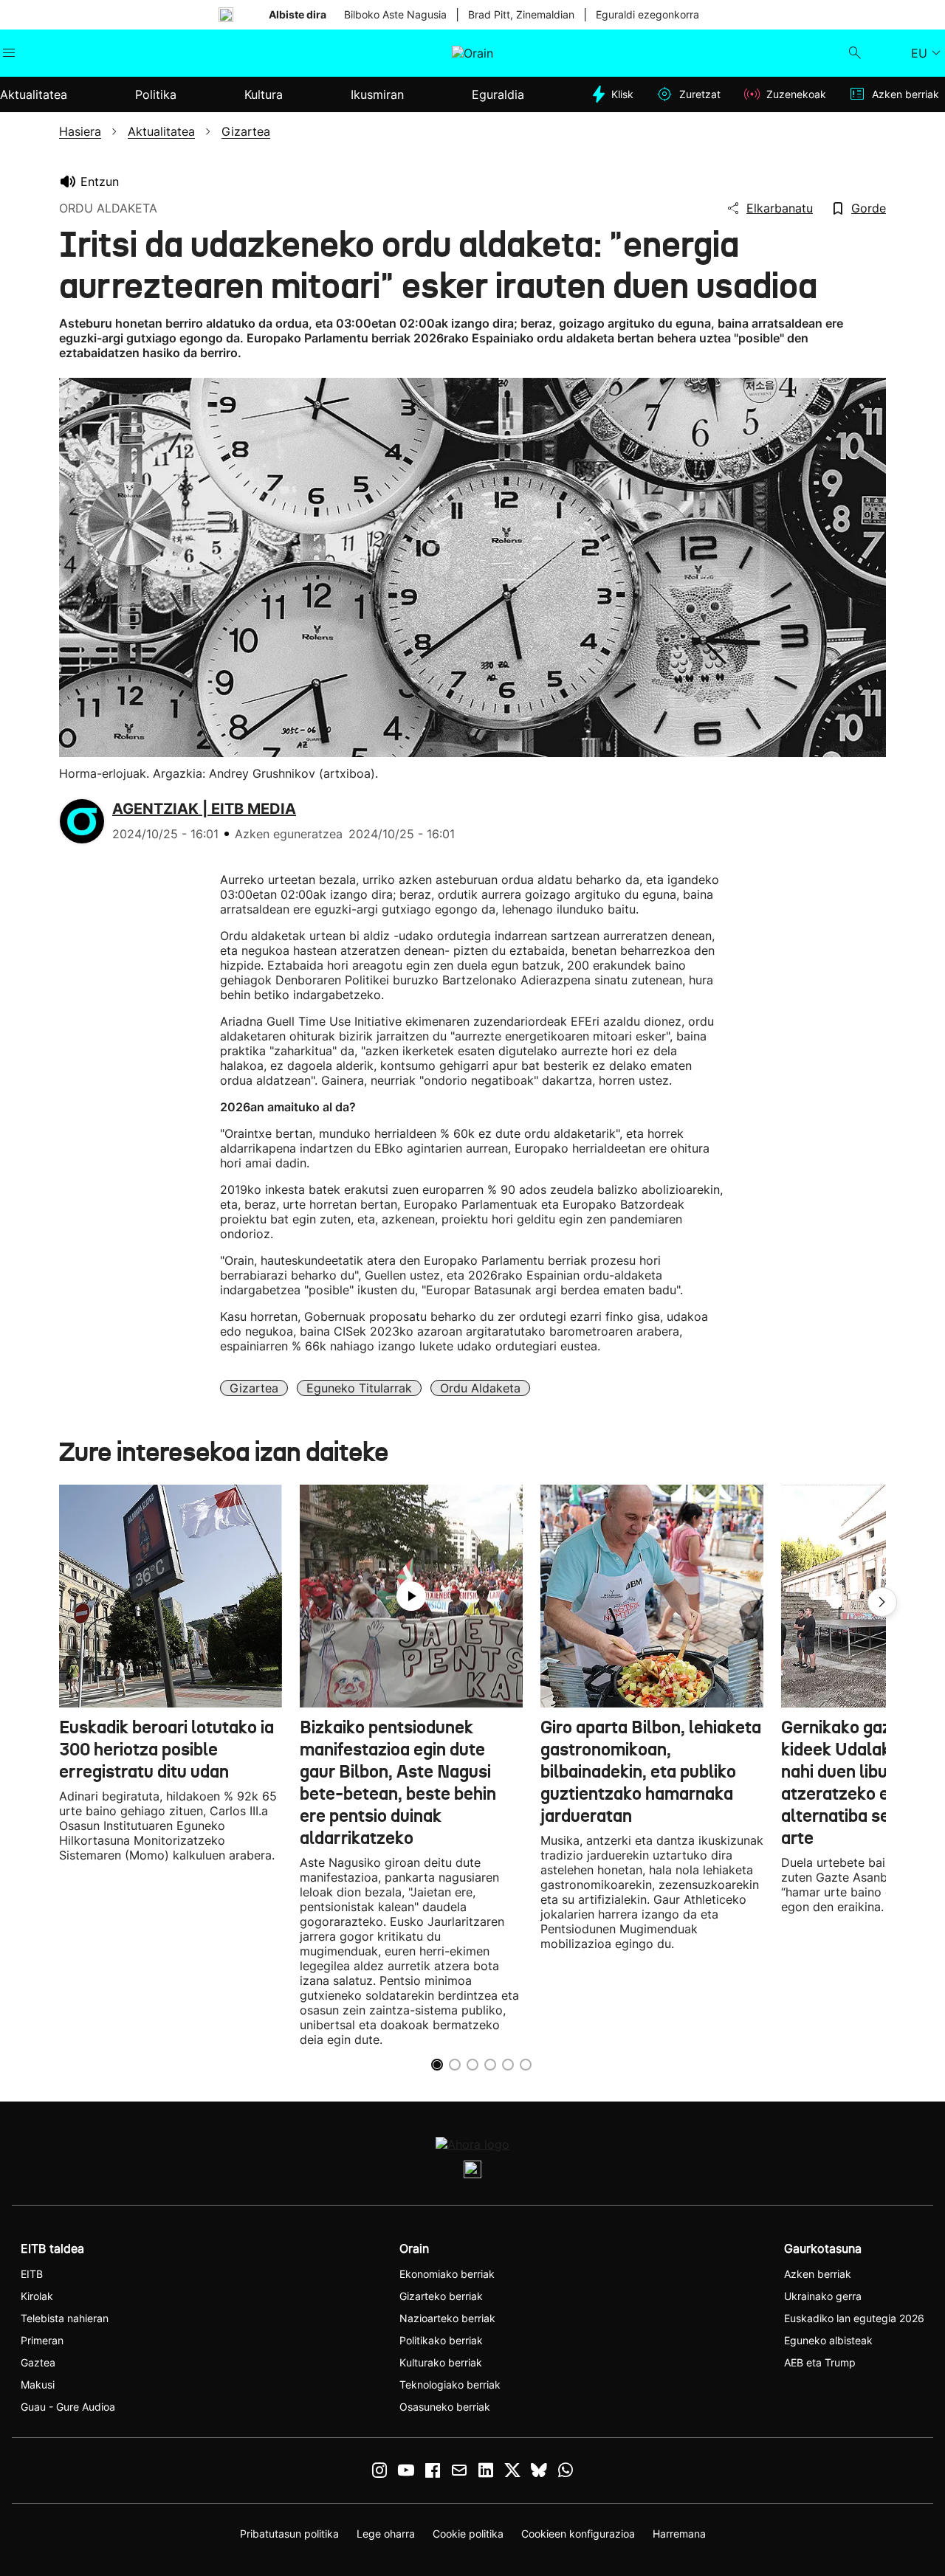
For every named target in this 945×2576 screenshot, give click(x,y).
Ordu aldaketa (480, 1388)
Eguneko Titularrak (359, 1388)
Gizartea (254, 1388)
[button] (882, 1602)
